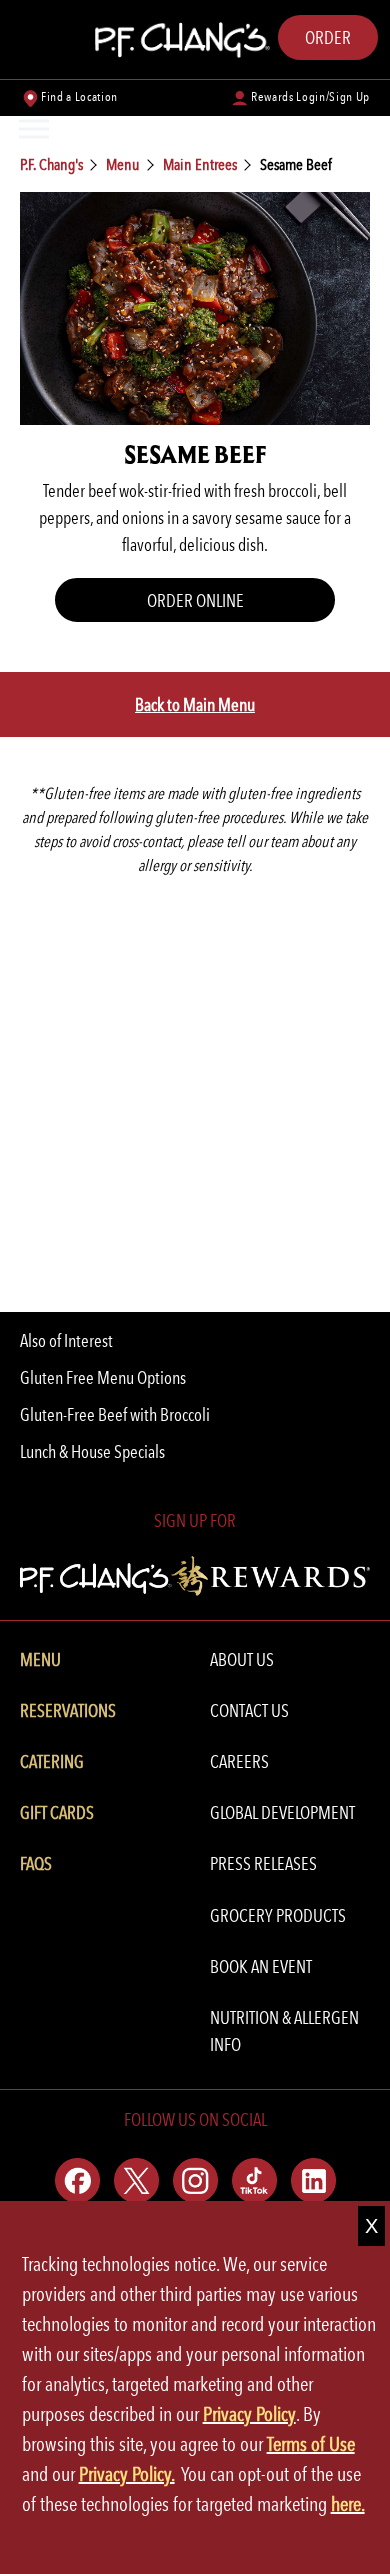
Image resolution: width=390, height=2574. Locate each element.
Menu (123, 164)
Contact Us (249, 1710)
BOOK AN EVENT (261, 1966)
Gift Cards (57, 1812)
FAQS (36, 1863)
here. (348, 2504)
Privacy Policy (249, 2414)
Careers (239, 1761)
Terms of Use (311, 2444)
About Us (242, 1659)
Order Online (195, 600)
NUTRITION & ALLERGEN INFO (284, 2031)
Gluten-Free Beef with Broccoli (115, 1414)
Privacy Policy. (127, 2474)
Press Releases (263, 1863)
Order (328, 37)
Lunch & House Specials (92, 1451)
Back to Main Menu (195, 704)
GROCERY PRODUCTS (278, 1915)
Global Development (282, 1812)
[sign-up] (195, 1573)
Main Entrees (200, 164)
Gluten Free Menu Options (103, 1377)
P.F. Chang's (51, 164)
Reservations (68, 1710)
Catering (52, 1761)
